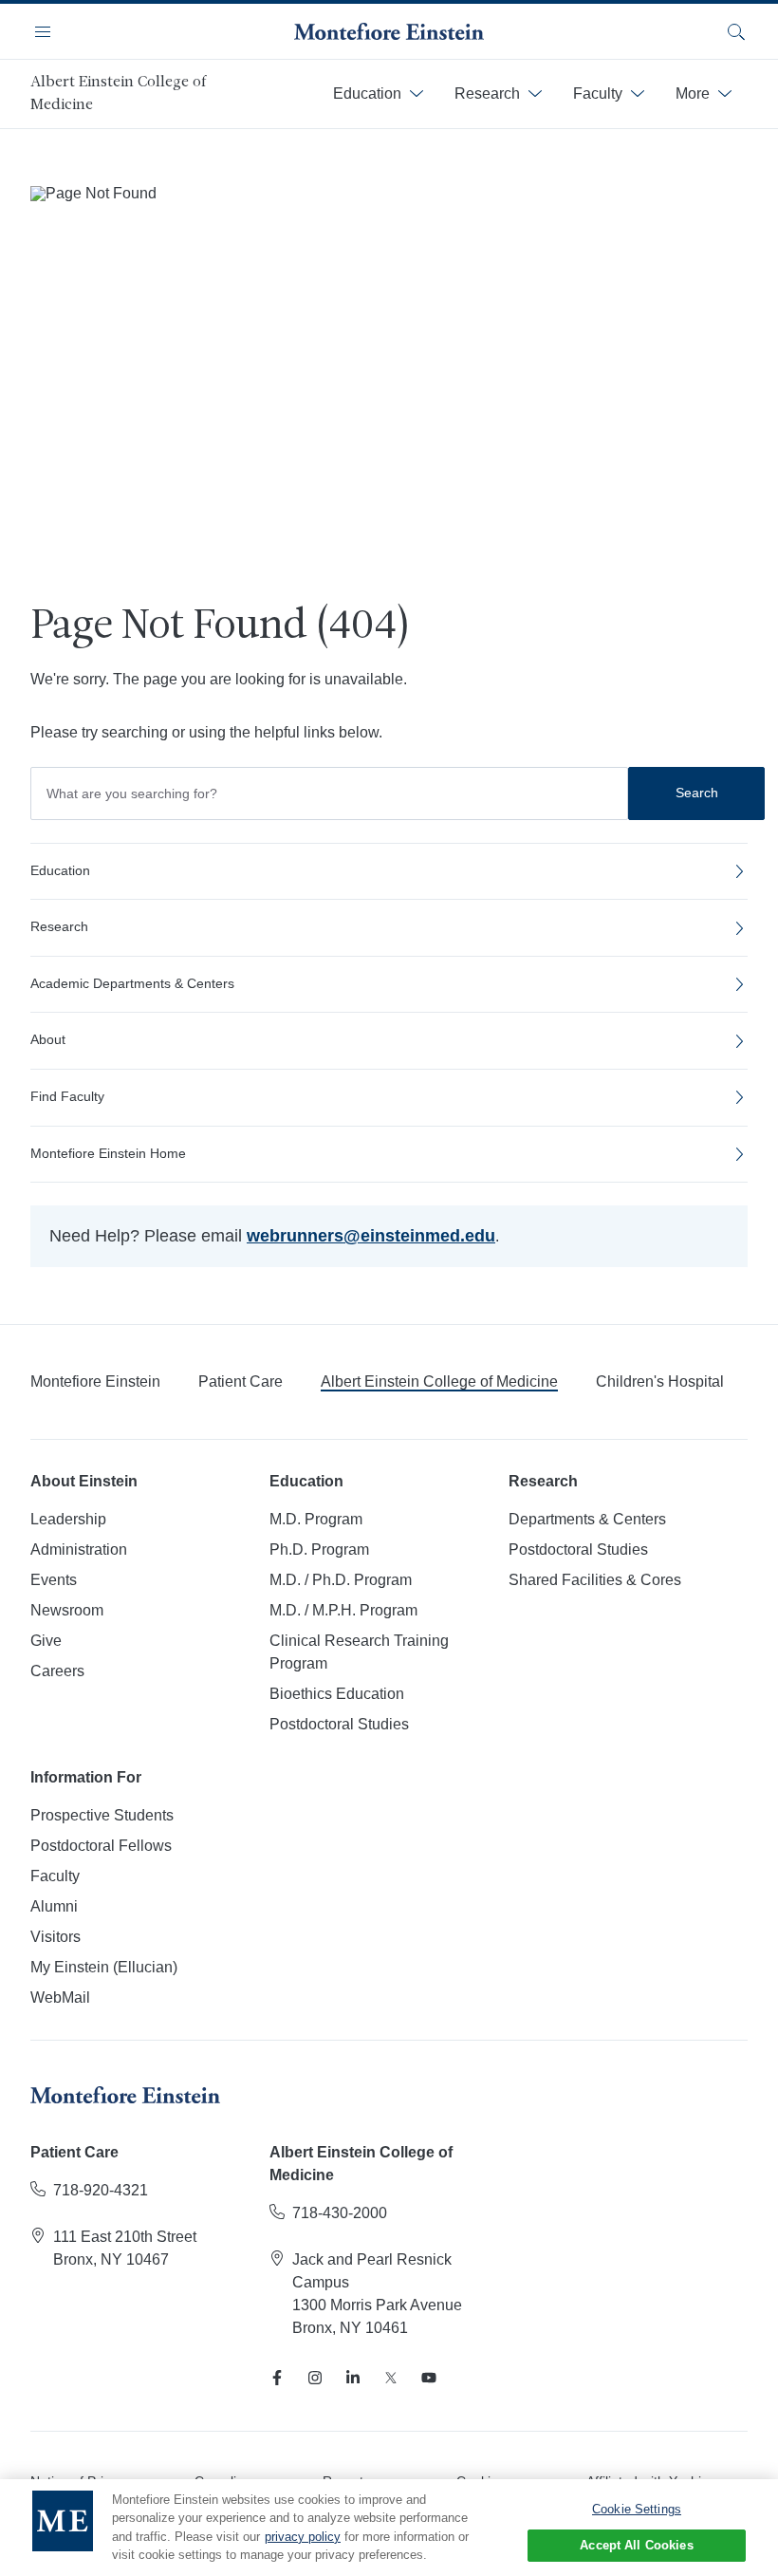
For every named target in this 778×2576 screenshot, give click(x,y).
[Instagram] (315, 2378)
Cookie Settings (637, 2509)
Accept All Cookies (636, 2545)
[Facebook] (277, 2378)
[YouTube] (429, 2378)
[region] (389, 2528)
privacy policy (303, 2537)
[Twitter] (391, 2378)
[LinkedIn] (353, 2378)
